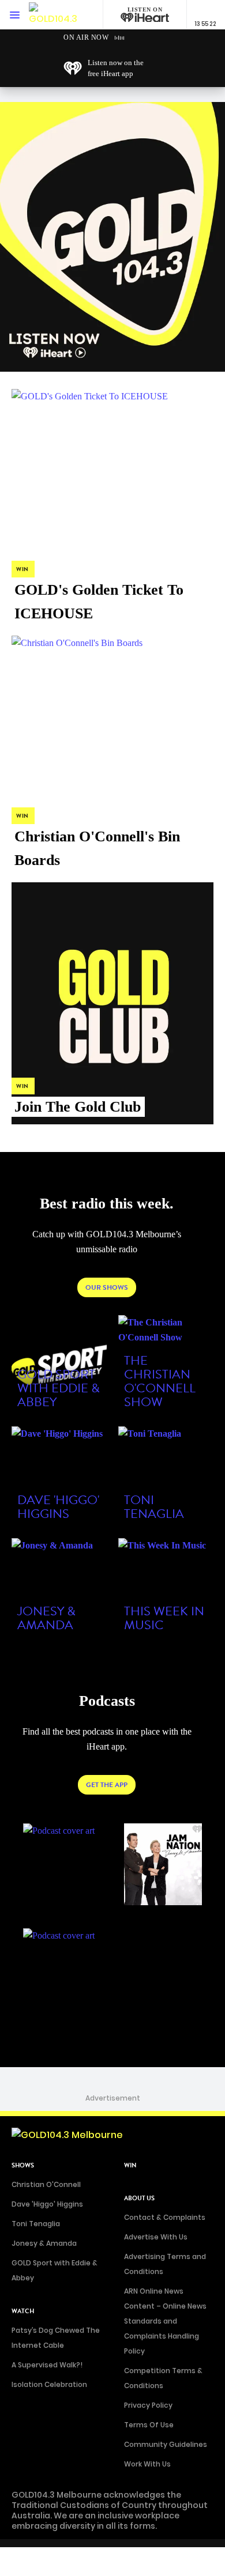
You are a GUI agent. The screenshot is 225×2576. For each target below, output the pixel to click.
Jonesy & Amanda (44, 2243)
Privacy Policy (148, 2405)
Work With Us (147, 2464)
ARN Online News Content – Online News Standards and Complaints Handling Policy (165, 2321)
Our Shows (107, 1287)
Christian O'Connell (46, 2184)
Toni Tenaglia (36, 2224)
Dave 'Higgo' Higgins (47, 2204)
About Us (139, 2198)
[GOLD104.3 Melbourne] (55, 15)
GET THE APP (107, 1785)
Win (130, 2165)
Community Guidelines (166, 2444)
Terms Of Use (149, 2425)
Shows (23, 2165)
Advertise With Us (156, 2237)
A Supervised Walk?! (47, 2365)
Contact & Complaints (165, 2217)
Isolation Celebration (49, 2384)
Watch (23, 2311)
